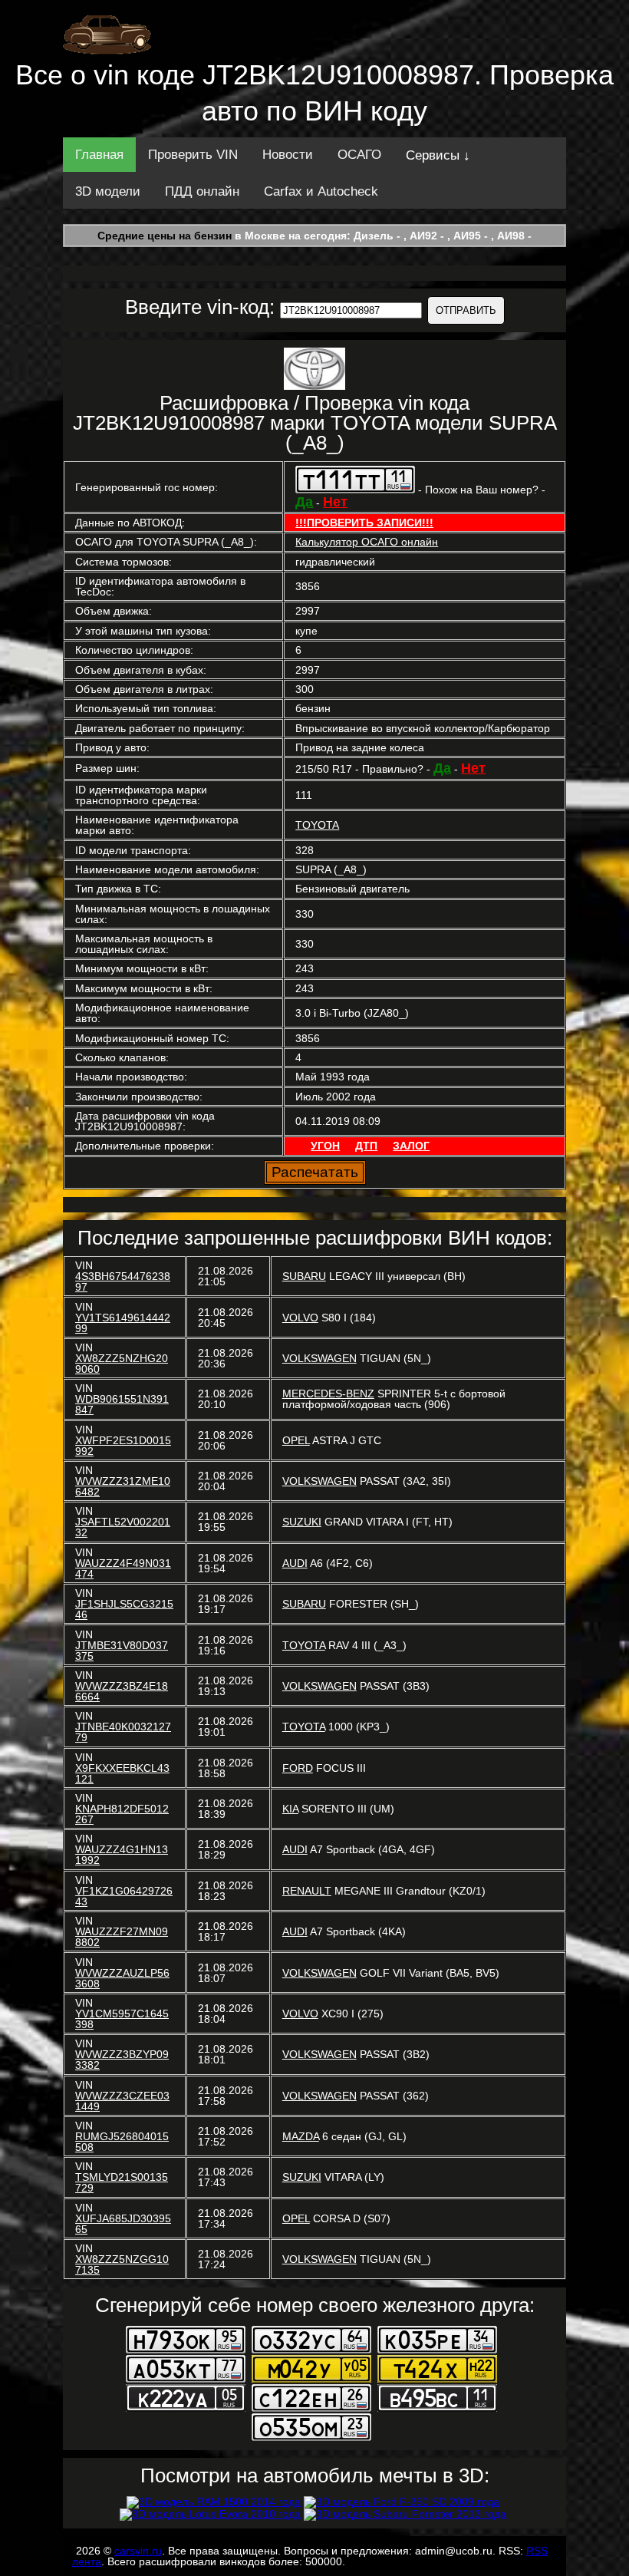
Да (304, 502)
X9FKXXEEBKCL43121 (122, 1773)
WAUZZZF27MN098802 (122, 1937)
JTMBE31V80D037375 (122, 1651)
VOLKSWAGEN (319, 1358)
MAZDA (301, 2136)
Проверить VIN (193, 155)
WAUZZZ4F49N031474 (123, 1568)
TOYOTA (317, 825)
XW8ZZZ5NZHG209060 (122, 1364)
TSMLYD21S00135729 (122, 2182)
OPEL (296, 1440)
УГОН (325, 1146)
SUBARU (304, 1276)
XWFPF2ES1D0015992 (123, 1446)
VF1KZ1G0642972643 (124, 1896)
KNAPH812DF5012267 (122, 1814)
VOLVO (300, 1318)
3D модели (108, 191)
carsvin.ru (138, 2551)
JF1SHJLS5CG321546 (124, 1609)
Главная (99, 155)
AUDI (295, 1563)
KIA (290, 1809)
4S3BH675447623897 (123, 1281)
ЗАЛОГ (411, 1146)
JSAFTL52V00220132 (123, 1527)
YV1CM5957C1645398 (122, 2019)
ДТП (366, 1146)
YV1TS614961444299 (123, 1323)
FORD (298, 1768)
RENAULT (307, 1891)
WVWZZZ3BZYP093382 (122, 2060)
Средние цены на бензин (165, 236)
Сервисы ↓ (438, 155)
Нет (335, 502)
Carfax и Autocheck (321, 191)
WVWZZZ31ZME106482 (123, 1486)
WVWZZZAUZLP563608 (122, 1978)
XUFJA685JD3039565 (123, 2224)
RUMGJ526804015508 (122, 2142)
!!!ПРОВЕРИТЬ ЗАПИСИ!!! (364, 523)
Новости (288, 155)
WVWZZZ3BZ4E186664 (122, 1691)
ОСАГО (359, 155)
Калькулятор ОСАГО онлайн (367, 542)
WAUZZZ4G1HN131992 (122, 1855)
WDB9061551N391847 (122, 1404)
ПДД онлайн (202, 191)
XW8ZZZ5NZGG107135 (122, 2264)
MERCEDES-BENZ (328, 1394)
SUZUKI (302, 1522)
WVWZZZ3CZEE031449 (122, 2101)
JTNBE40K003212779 (123, 1732)
